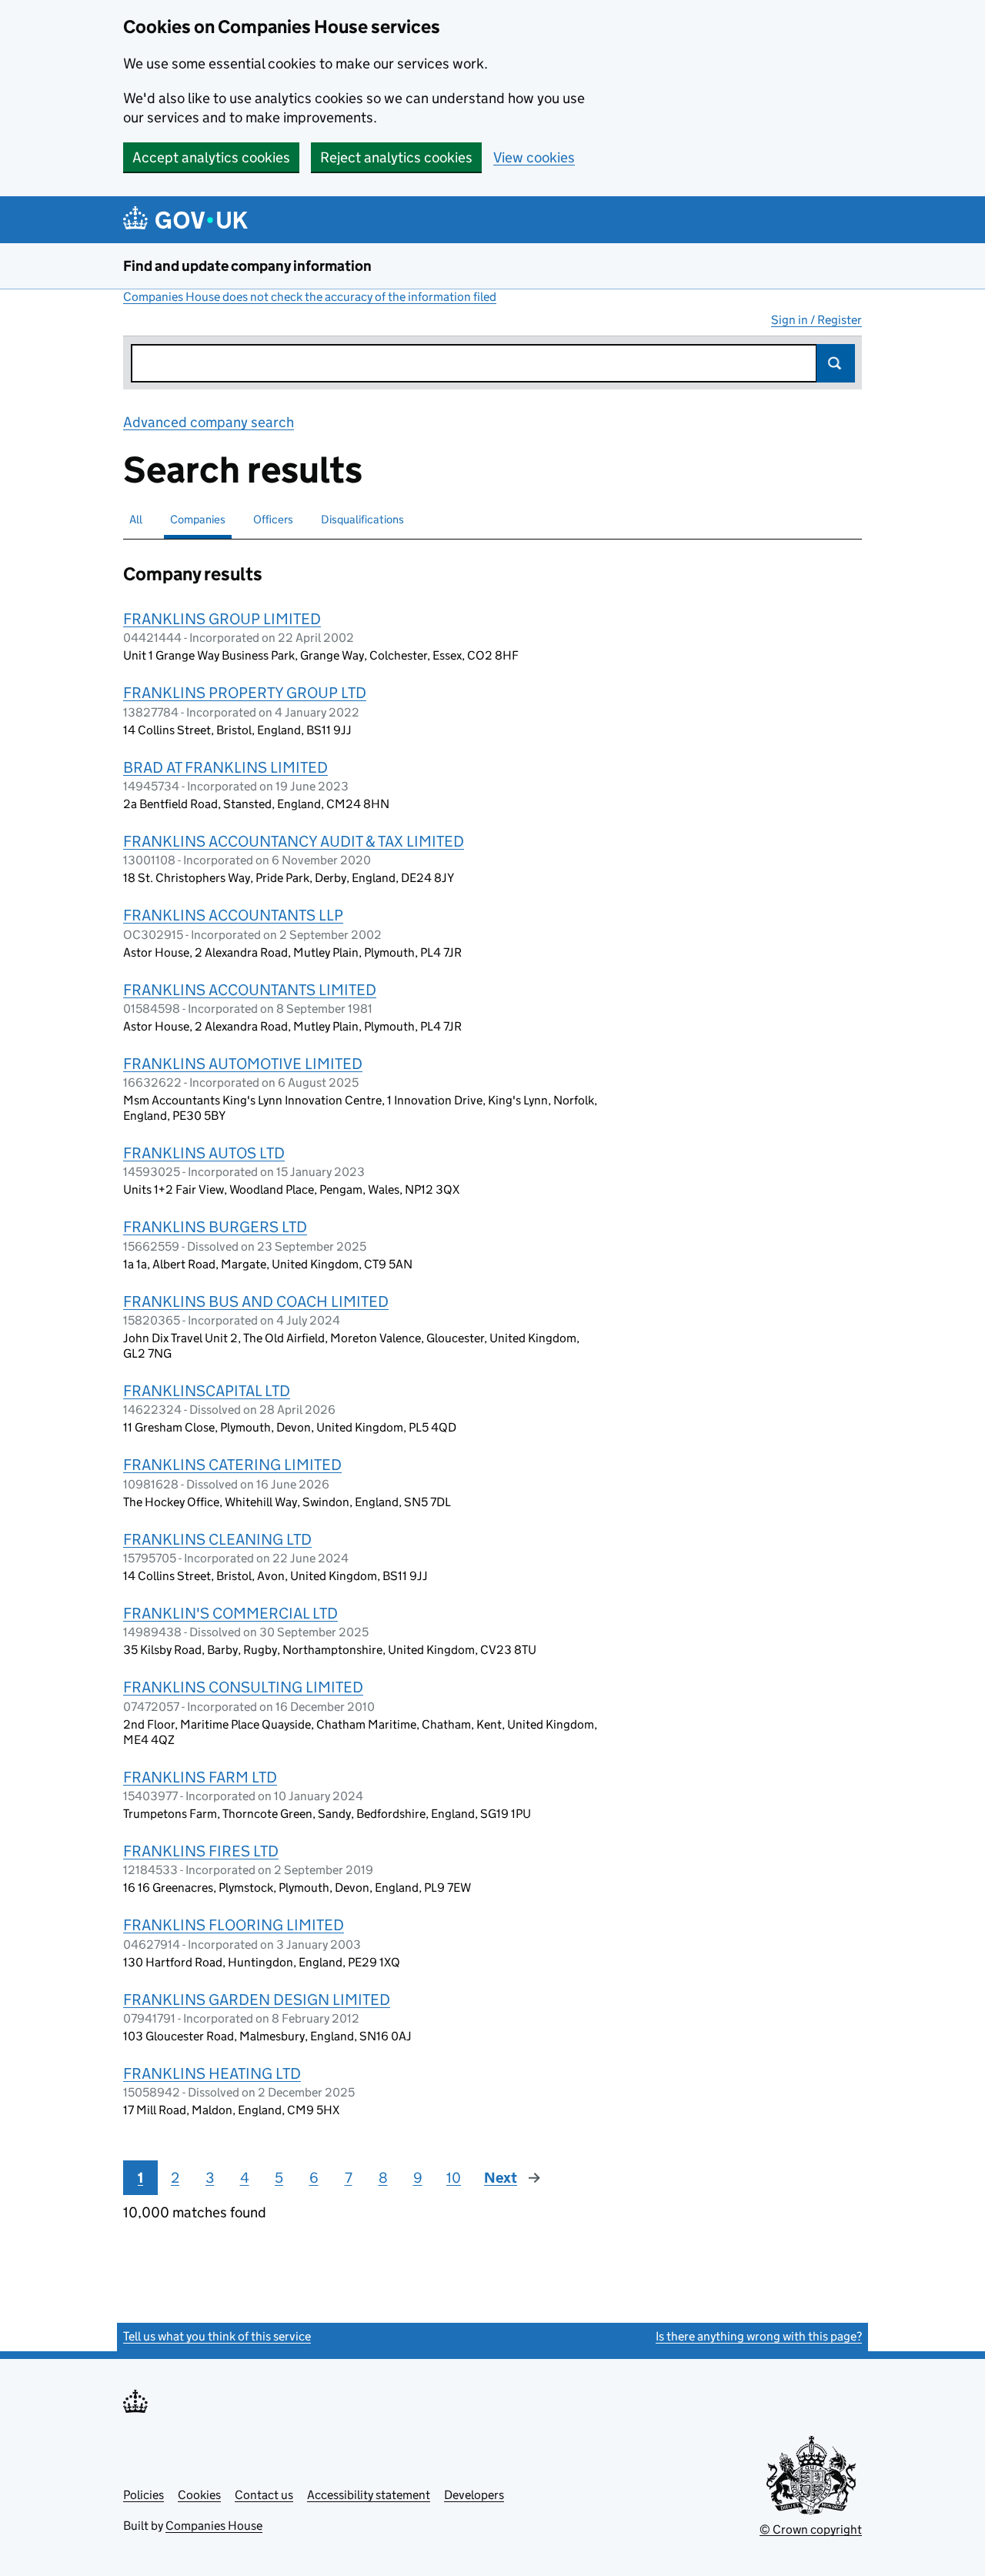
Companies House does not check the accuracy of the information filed (310, 297)
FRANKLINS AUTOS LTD (204, 1153)
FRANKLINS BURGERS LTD (215, 1227)
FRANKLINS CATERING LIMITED (232, 1465)
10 (454, 2178)
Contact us (264, 2495)
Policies (144, 2495)
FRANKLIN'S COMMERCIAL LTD (230, 1613)
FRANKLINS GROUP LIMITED (222, 619)
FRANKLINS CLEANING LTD (217, 1539)
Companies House (214, 2526)
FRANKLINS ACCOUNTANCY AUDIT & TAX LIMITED (294, 841)
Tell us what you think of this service (217, 2336)
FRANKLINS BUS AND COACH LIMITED (256, 1301)
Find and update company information (247, 266)
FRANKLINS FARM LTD (200, 1777)
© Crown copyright (811, 2529)
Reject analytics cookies (396, 157)
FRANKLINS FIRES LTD (201, 1851)
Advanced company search (209, 422)
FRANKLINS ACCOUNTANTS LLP (233, 915)
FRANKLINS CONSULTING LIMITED (243, 1687)
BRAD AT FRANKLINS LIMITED (225, 767)
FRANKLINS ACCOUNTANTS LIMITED (250, 990)
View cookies (534, 157)
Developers (474, 2495)
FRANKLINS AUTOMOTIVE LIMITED (243, 1064)
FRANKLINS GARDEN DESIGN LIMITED (257, 2000)
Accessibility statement (369, 2495)
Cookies (199, 2495)
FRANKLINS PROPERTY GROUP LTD (245, 693)
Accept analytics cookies (211, 157)
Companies (198, 519)
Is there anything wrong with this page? (759, 2336)
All (136, 519)
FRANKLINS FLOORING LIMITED (234, 1925)
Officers (273, 519)
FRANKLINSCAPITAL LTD (207, 1391)
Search (836, 363)
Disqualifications (362, 519)
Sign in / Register (816, 320)
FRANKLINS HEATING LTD (212, 2073)
